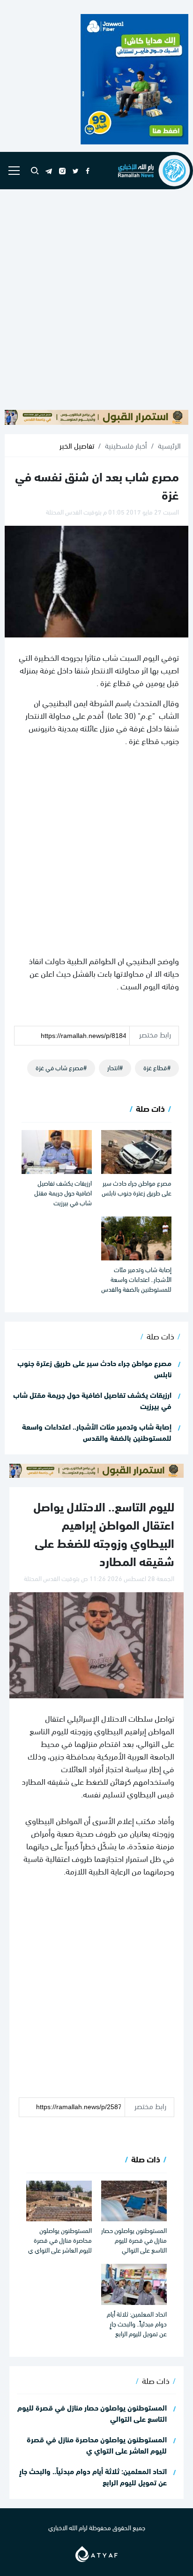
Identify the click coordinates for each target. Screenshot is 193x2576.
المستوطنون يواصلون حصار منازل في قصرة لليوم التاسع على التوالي (134, 2240)
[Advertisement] (96, 300)
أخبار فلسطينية (126, 445)
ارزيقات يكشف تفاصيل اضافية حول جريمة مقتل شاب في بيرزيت (63, 1192)
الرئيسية (169, 445)
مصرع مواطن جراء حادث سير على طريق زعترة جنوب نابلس (137, 1188)
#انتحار (115, 1067)
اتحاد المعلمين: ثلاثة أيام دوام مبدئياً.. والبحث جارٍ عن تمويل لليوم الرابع (137, 2323)
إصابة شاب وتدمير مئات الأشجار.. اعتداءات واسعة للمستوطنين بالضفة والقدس (136, 1279)
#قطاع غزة (157, 1067)
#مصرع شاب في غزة (61, 1067)
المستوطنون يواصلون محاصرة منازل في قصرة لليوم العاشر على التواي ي (60, 2240)
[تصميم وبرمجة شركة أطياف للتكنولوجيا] (96, 2552)
